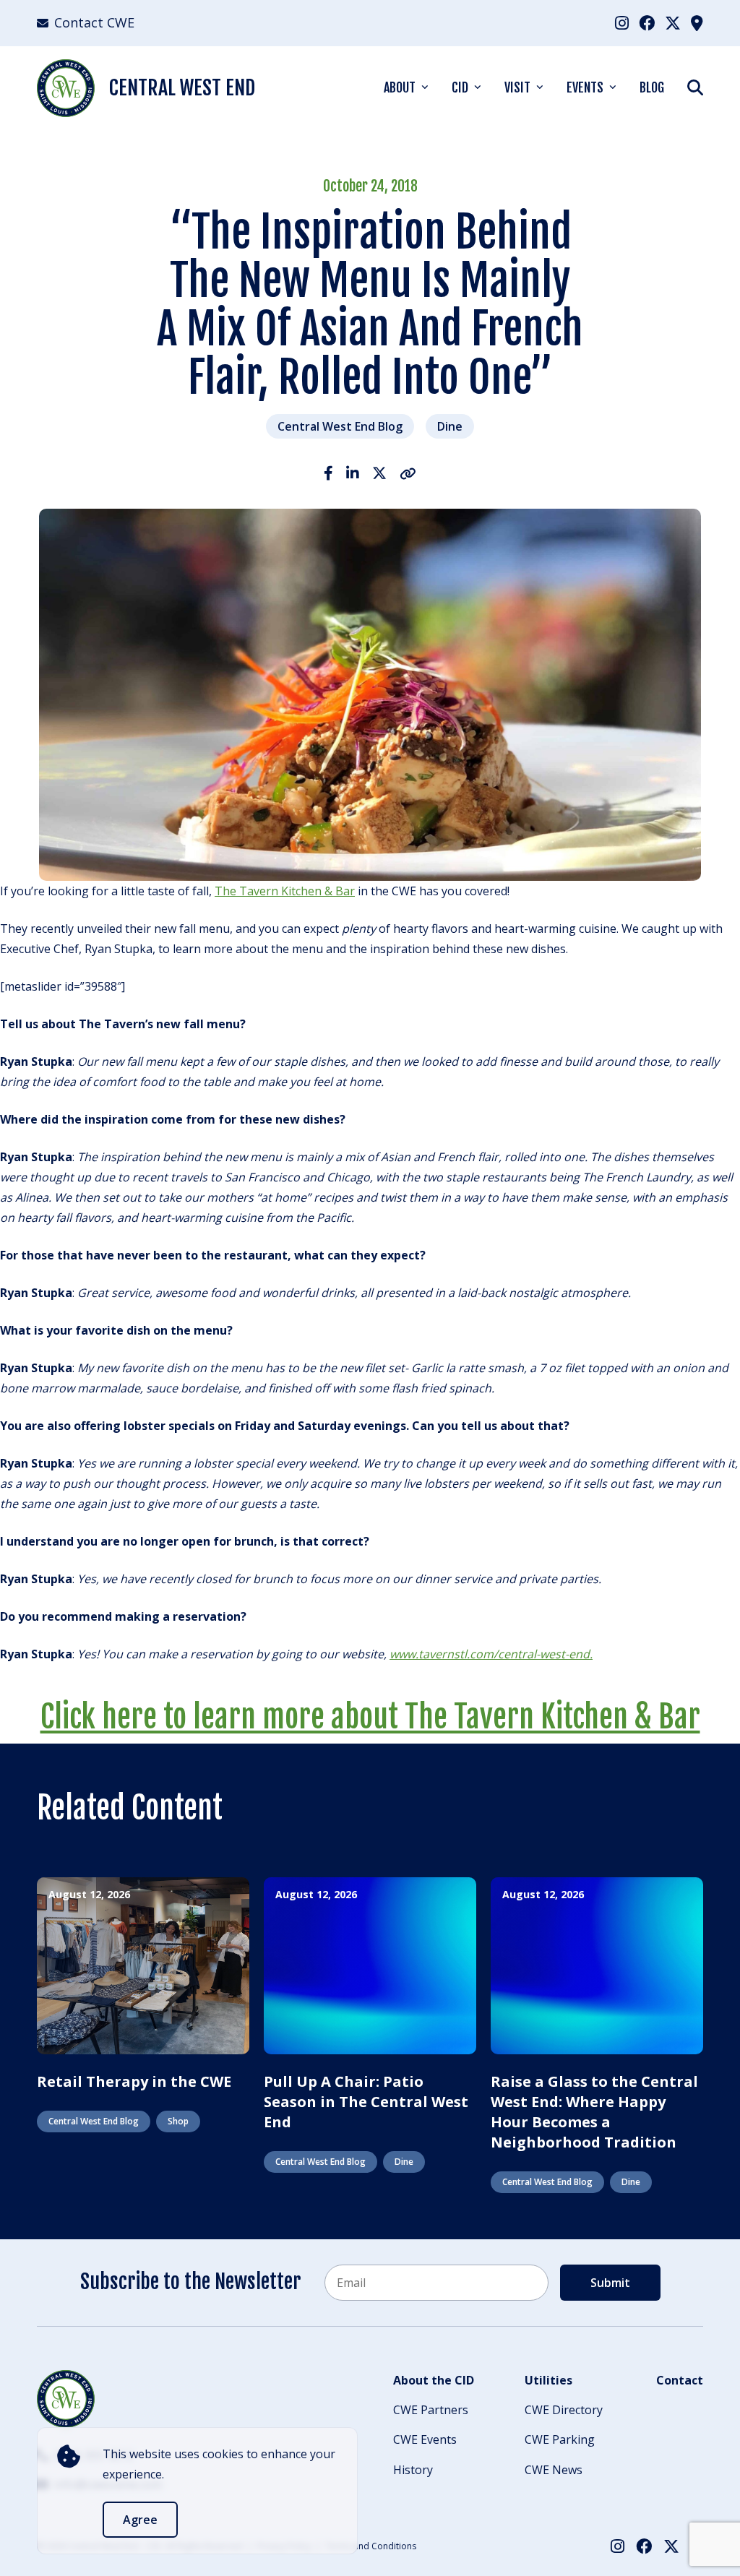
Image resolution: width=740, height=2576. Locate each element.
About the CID (434, 2380)
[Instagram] (622, 22)
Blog (652, 87)
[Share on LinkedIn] (353, 473)
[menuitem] (622, 23)
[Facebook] (647, 22)
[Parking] (697, 22)
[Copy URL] (408, 473)
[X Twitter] (673, 22)
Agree (140, 2520)
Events (585, 87)
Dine (450, 426)
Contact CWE (94, 22)
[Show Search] (695, 87)
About (400, 87)
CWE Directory (564, 2410)
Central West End (182, 88)
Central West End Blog (340, 426)
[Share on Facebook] (328, 473)
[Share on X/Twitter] (379, 473)
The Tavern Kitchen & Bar (285, 891)
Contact (680, 2380)
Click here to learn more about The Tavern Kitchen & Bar (370, 1717)
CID (460, 87)
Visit (517, 87)
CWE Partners (431, 2410)
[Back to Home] (66, 2399)
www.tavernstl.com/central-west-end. (491, 1654)
